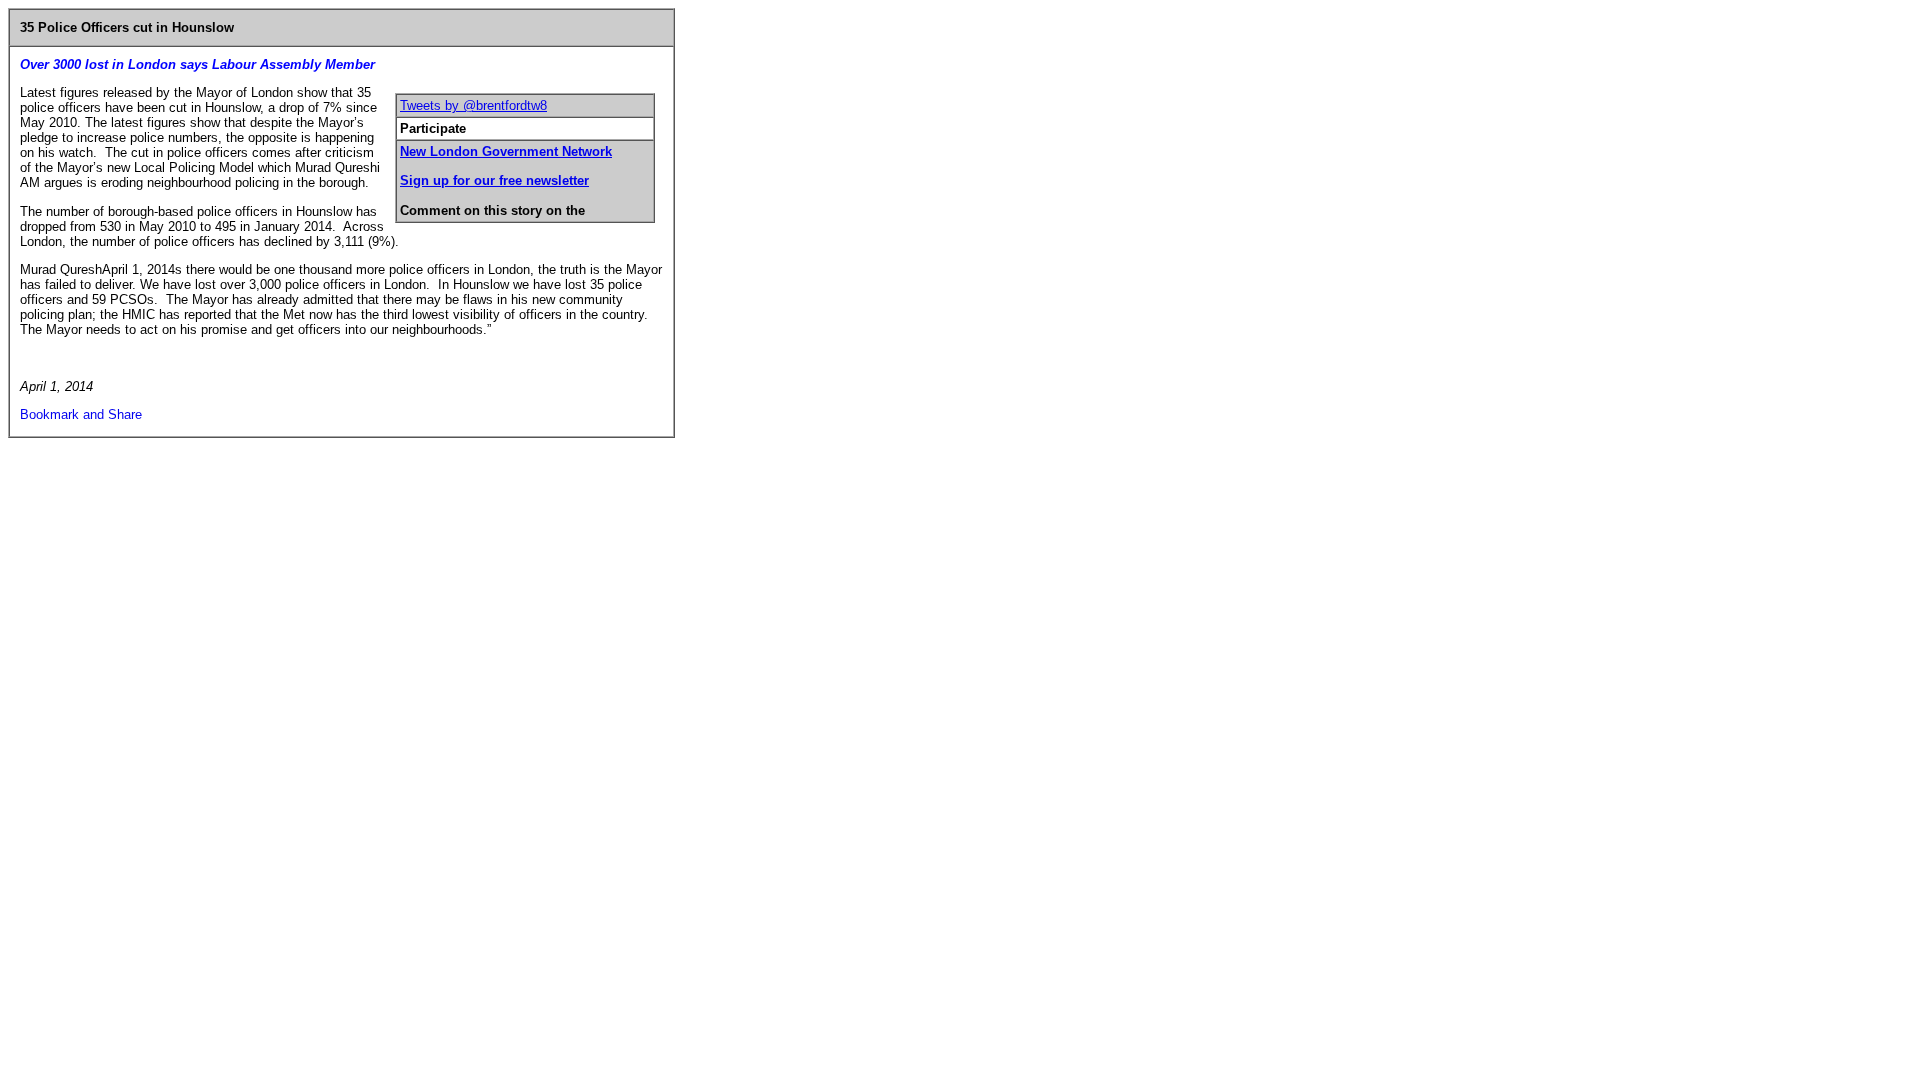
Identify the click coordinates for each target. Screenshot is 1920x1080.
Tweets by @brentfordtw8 (473, 105)
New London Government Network (506, 151)
